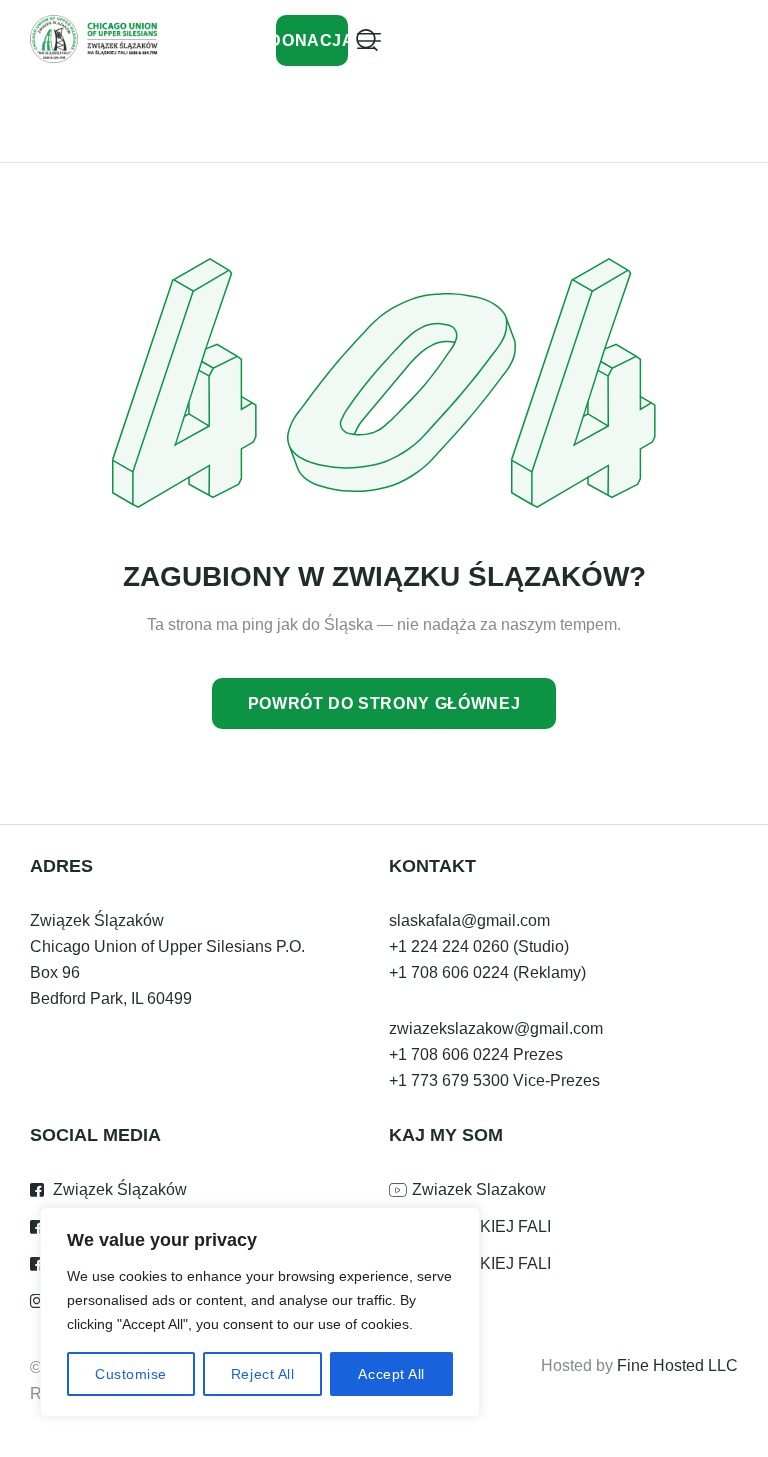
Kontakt (432, 866)
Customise (131, 1374)
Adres (61, 866)
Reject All (263, 1374)
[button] (369, 41)
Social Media (95, 1135)
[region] (260, 1312)
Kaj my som (446, 1135)
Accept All (391, 1374)
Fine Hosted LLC (677, 1365)
